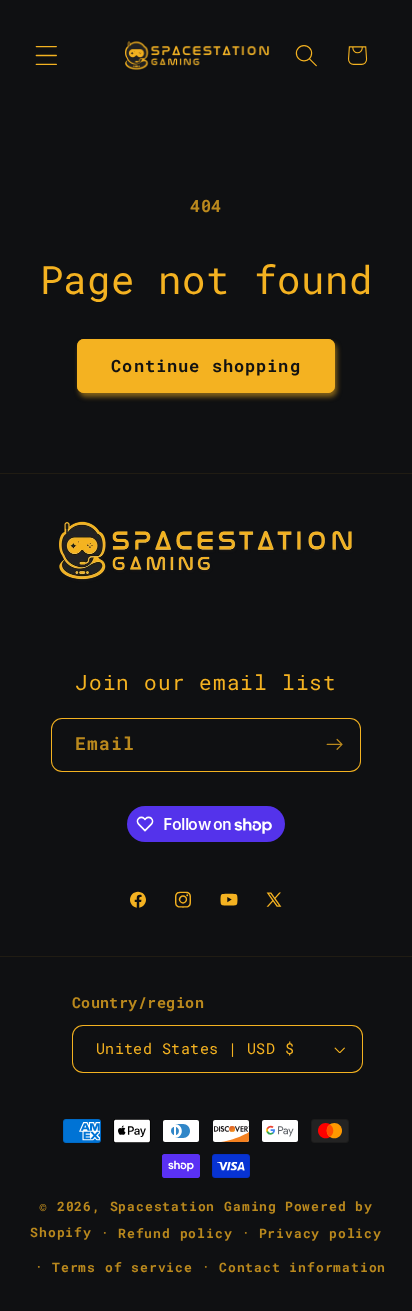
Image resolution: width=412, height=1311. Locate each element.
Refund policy (175, 1233)
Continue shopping (206, 365)
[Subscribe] (335, 745)
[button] (46, 55)
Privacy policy (320, 1233)
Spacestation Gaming (193, 1206)
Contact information (302, 1267)
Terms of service (122, 1267)
